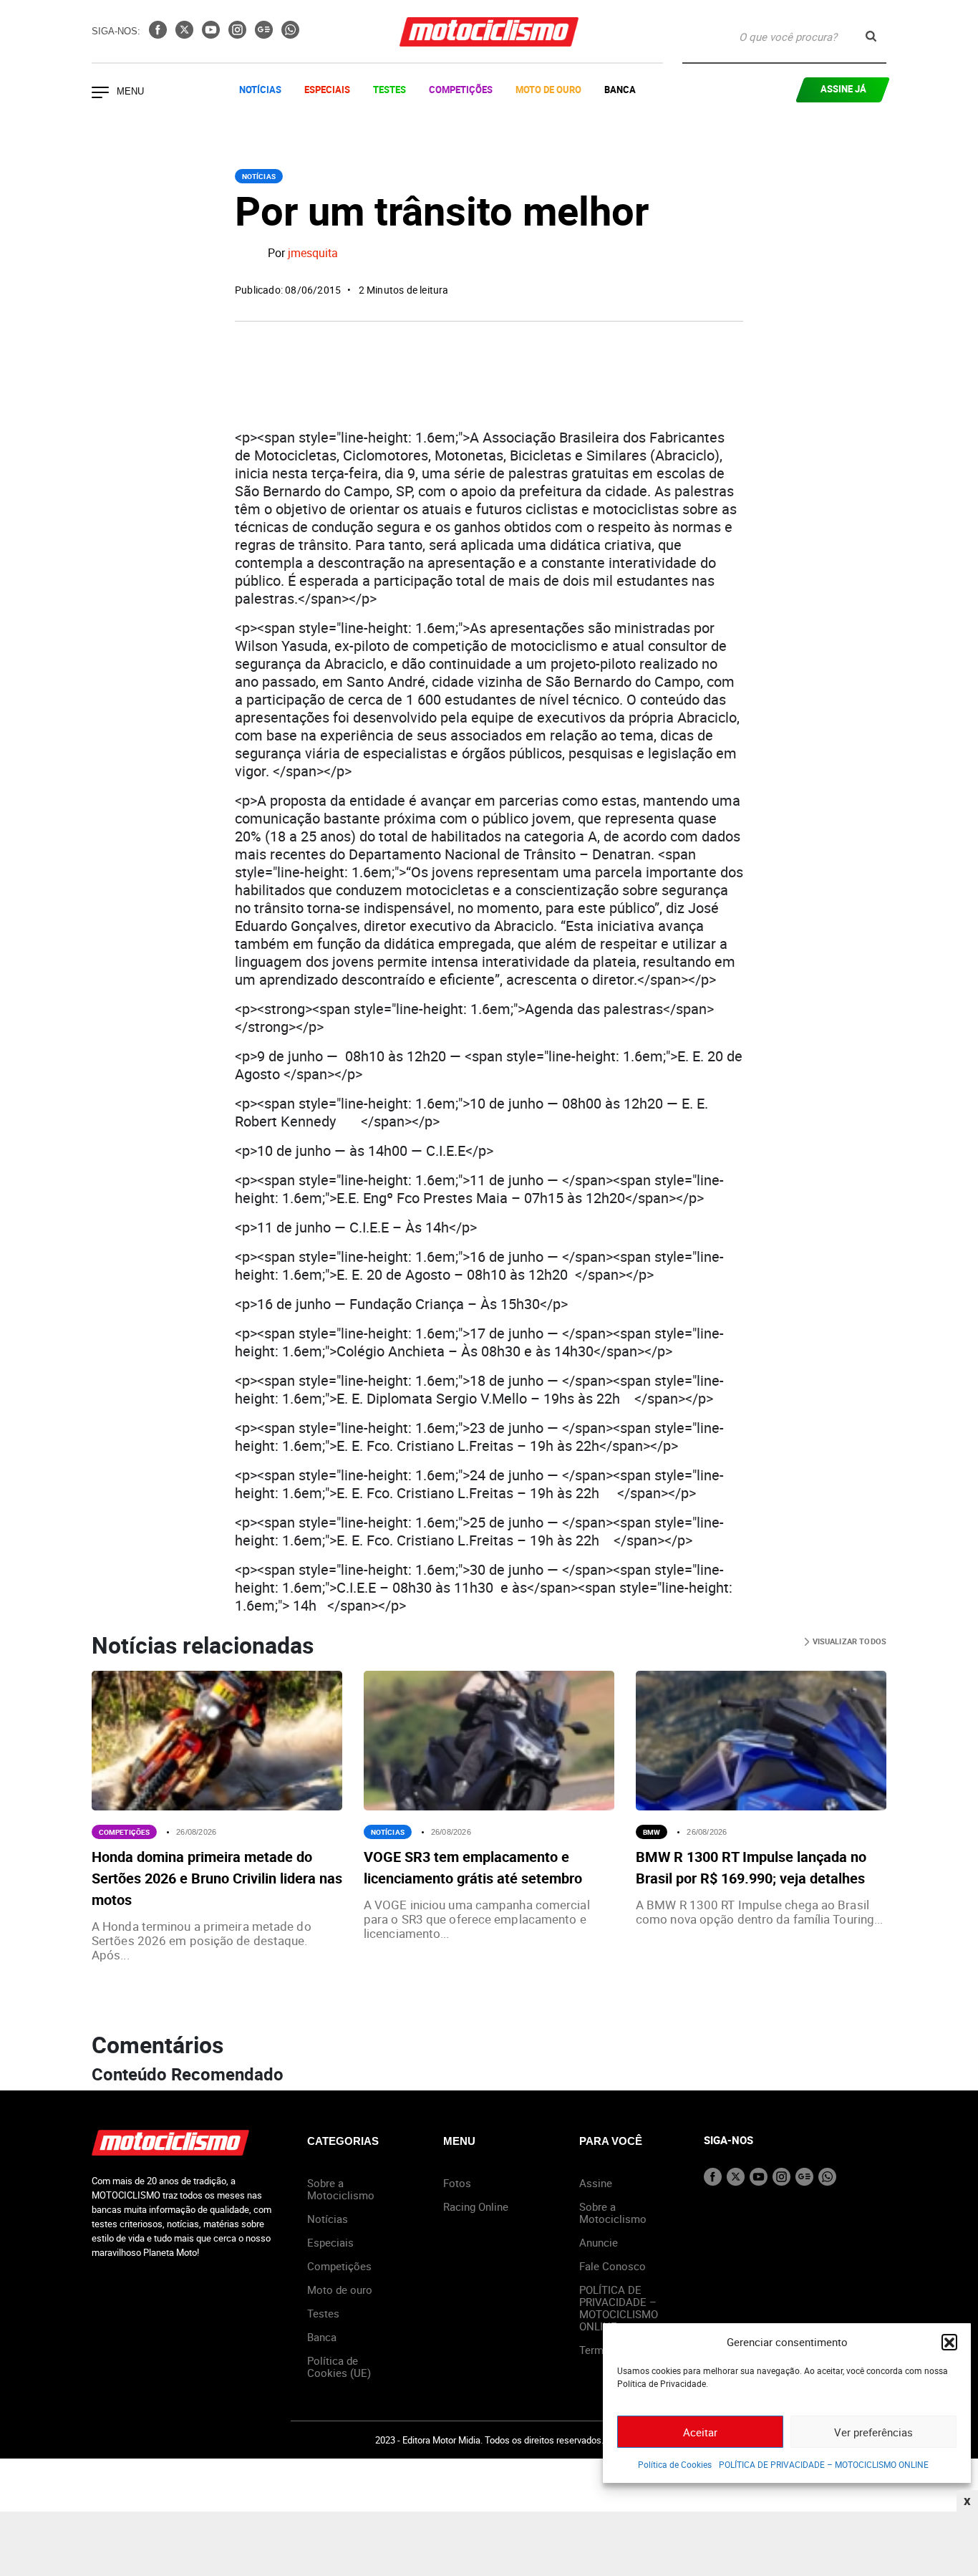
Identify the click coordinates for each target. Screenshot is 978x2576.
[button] (949, 2342)
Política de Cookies (675, 2464)
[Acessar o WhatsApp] (290, 34)
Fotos (457, 2183)
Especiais (327, 90)
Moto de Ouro (548, 90)
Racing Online (476, 2206)
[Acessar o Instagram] (239, 34)
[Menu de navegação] (100, 94)
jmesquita (313, 254)
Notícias (260, 90)
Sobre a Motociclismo (341, 2189)
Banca (620, 90)
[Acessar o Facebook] (159, 34)
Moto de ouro (340, 2290)
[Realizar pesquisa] (871, 36)
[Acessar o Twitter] (186, 34)
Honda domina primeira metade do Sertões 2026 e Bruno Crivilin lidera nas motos (217, 1878)
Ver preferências (873, 2432)
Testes (389, 90)
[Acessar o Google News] (265, 34)
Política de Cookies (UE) (339, 2367)
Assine (596, 2183)
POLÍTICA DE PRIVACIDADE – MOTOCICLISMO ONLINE (824, 2464)
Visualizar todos (848, 1641)
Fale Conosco (613, 2266)
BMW (652, 1832)
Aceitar (700, 2432)
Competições (461, 90)
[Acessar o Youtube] (212, 34)
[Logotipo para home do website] (489, 32)
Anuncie (599, 2242)
